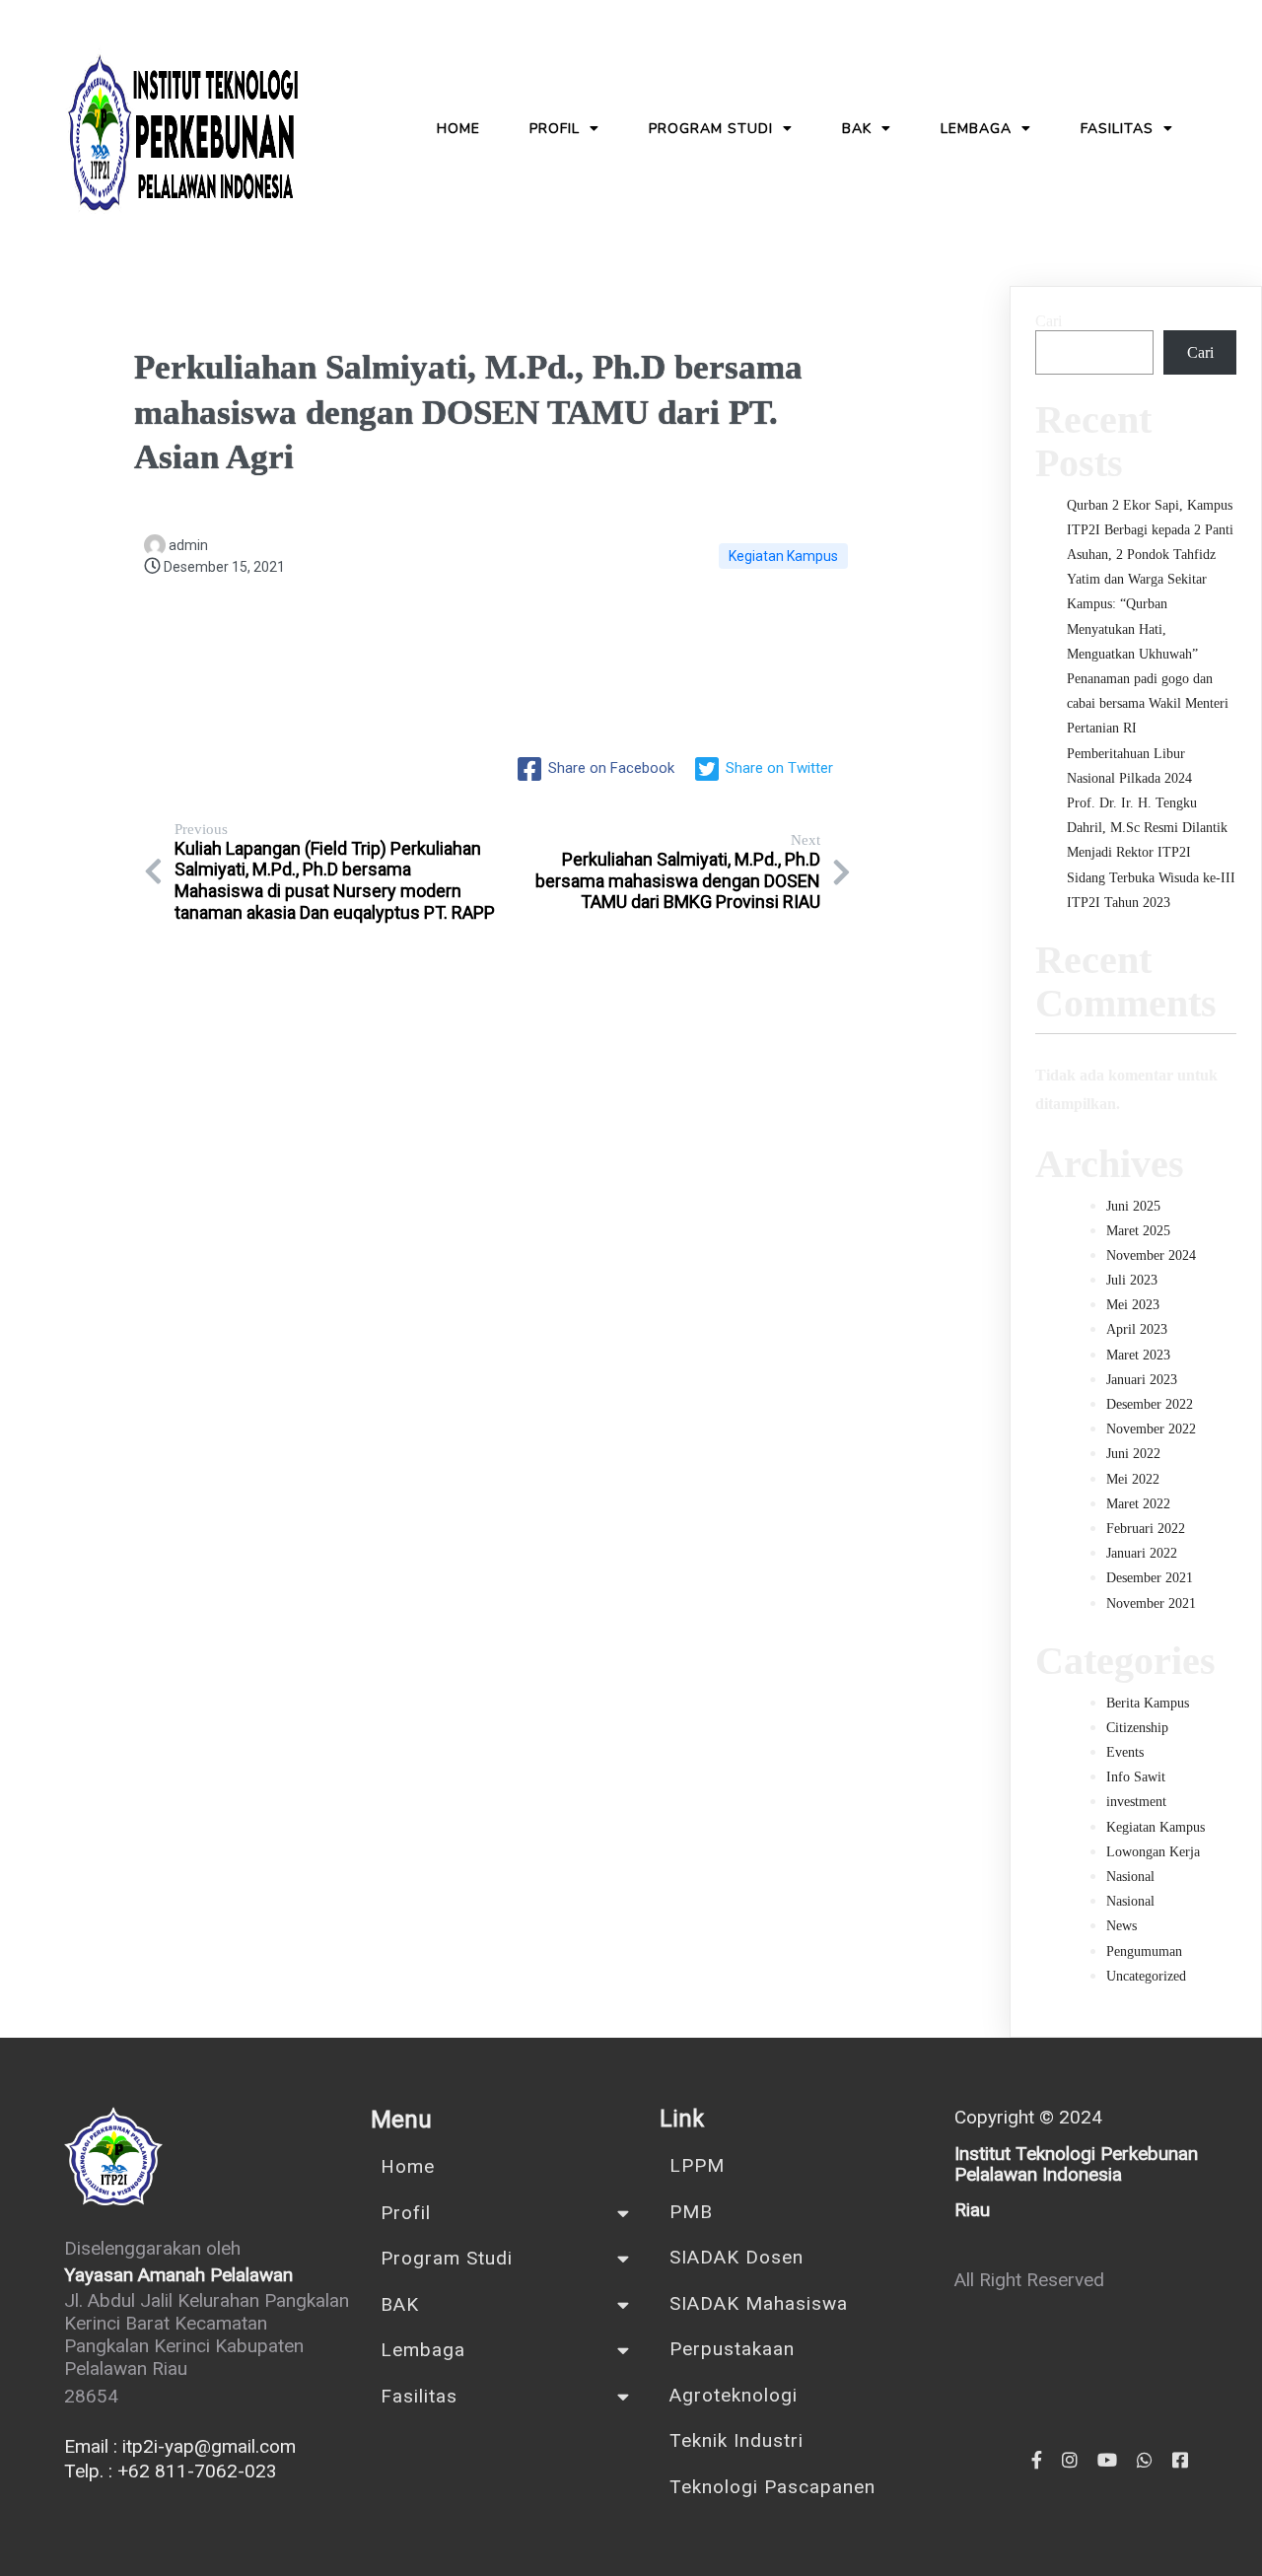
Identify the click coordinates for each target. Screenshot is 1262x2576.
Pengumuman (1144, 1951)
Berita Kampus (1148, 1703)
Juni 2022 (1133, 1454)
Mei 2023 (1133, 1305)
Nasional (1130, 1877)
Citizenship (1137, 1728)
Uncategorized (1146, 1976)
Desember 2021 (1150, 1578)
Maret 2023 (1138, 1355)
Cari (1049, 321)
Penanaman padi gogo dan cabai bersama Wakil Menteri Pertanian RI (1148, 703)
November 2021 (1151, 1603)
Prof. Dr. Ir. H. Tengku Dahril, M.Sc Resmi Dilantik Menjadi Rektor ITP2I (1147, 828)
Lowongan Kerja (1153, 1852)
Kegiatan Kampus (783, 556)
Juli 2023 (1132, 1280)
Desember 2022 (1150, 1404)
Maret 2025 (1138, 1231)
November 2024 (1151, 1255)
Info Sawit (1136, 1777)
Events (1125, 1752)
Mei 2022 (1133, 1479)
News (1122, 1926)
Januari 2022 (1142, 1553)
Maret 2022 (1138, 1504)
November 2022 (1151, 1429)
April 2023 (1137, 1329)
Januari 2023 (1142, 1380)
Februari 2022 (1146, 1529)
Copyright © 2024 (1028, 2117)
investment (1136, 1802)
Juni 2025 (1133, 1206)
